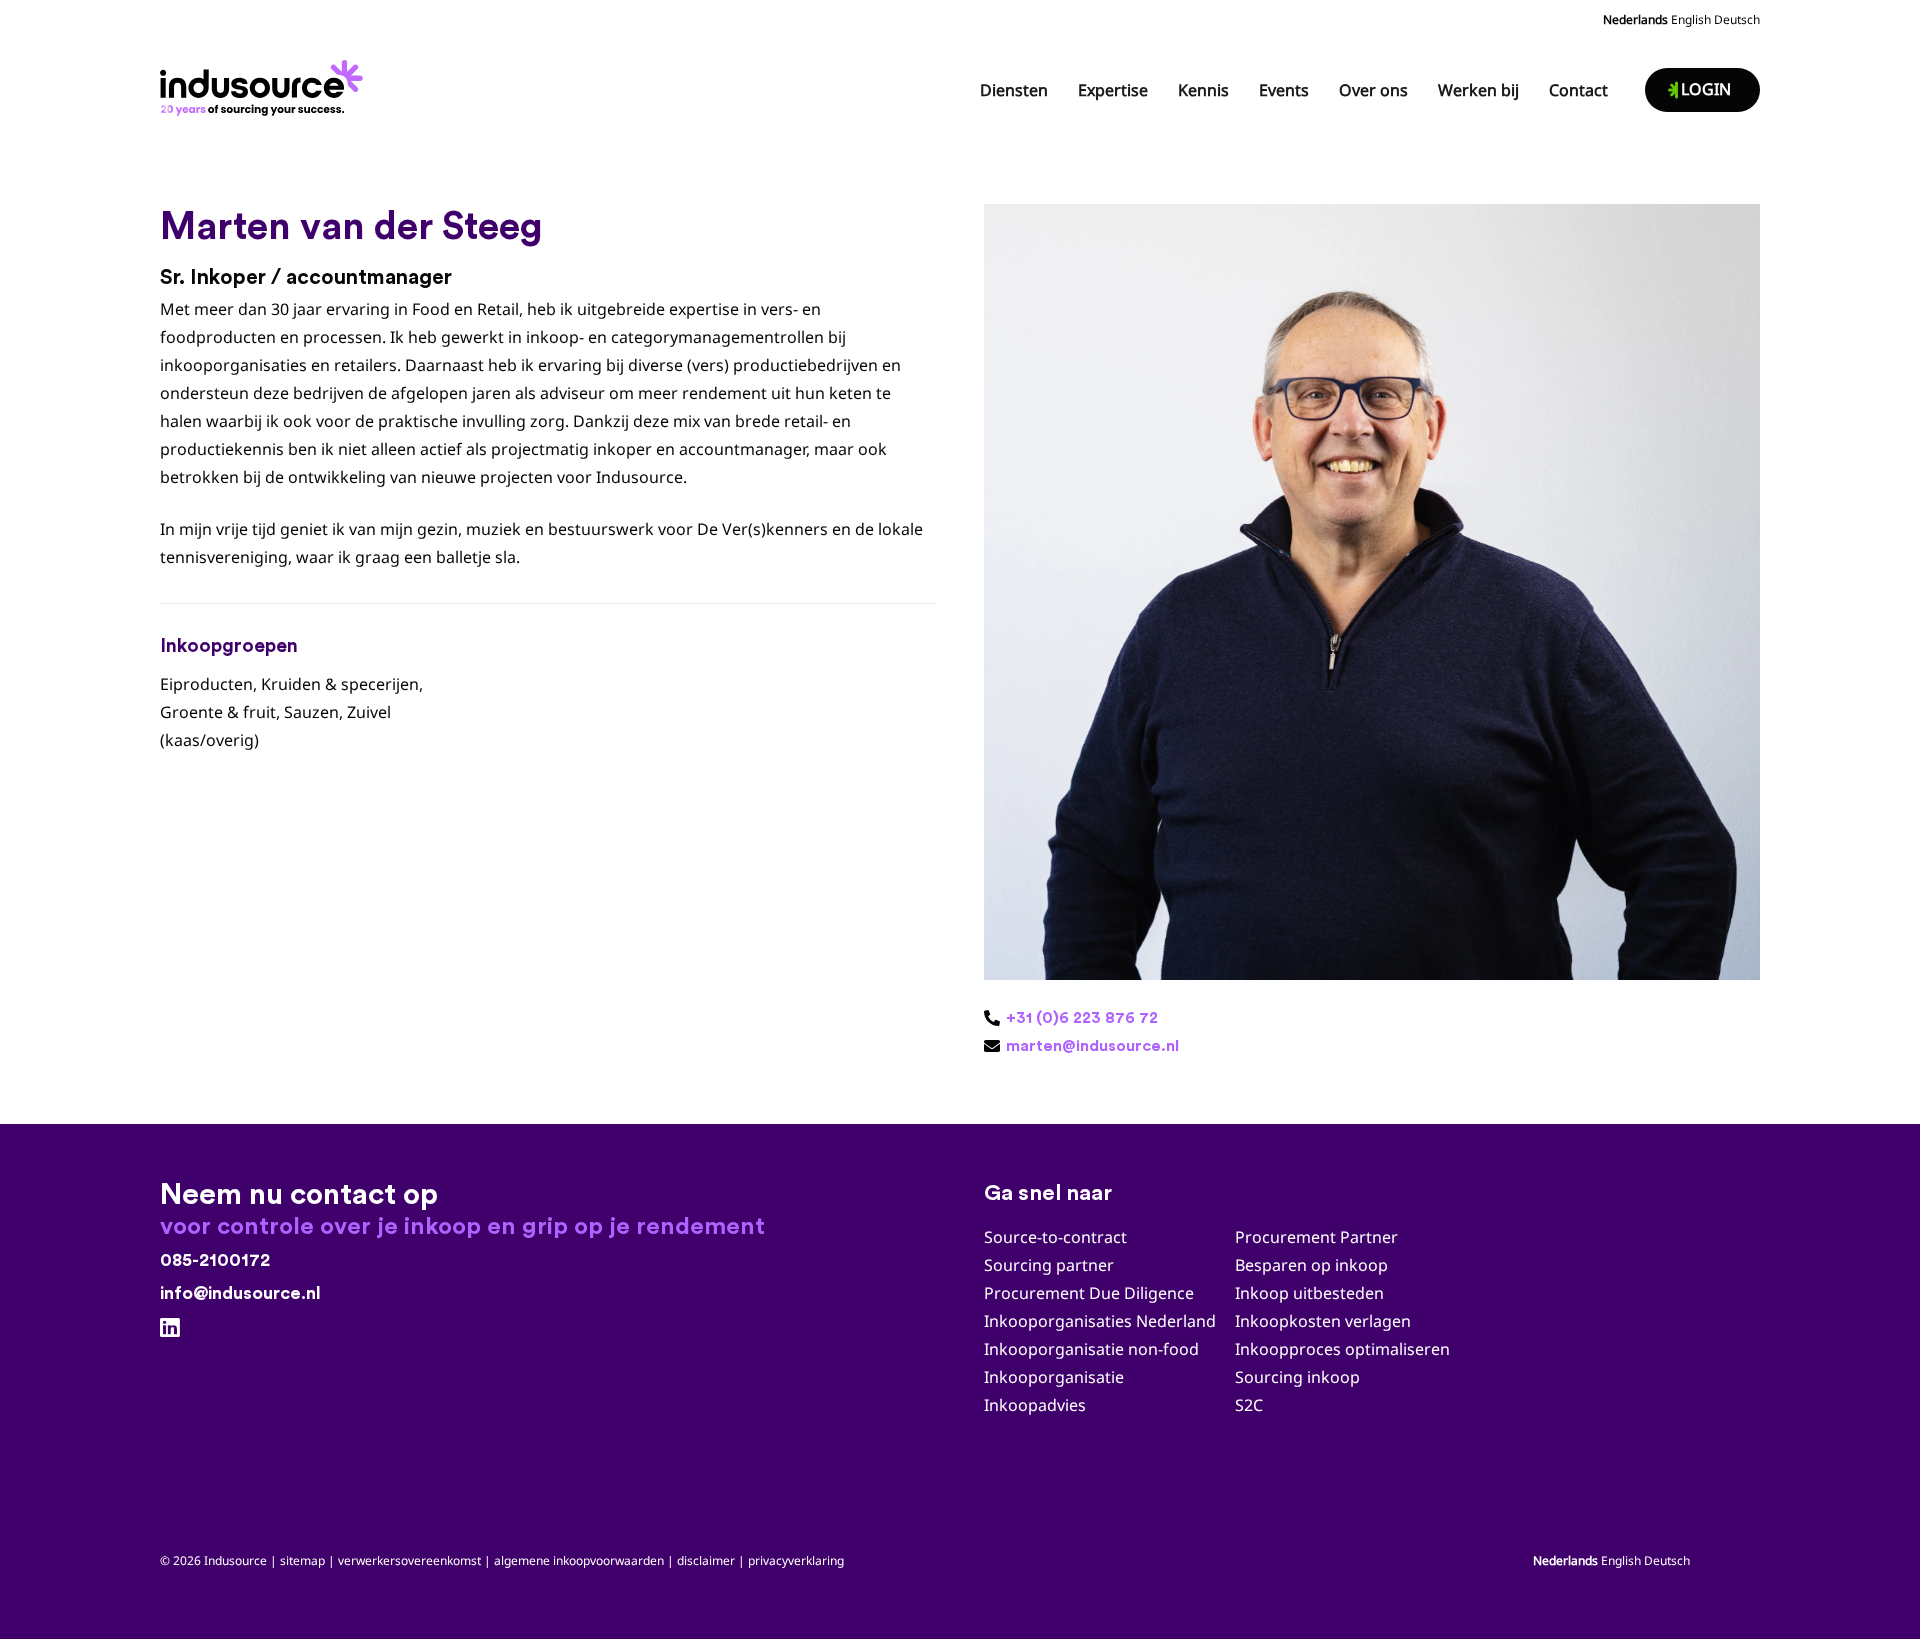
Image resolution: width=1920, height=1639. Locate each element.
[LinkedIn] (170, 1328)
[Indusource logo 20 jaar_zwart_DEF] (265, 82)
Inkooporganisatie (1054, 1377)
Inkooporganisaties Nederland (1100, 1321)
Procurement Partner (1316, 1237)
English (1691, 19)
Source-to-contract (1055, 1237)
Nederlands (1635, 19)
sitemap (302, 1560)
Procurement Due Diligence (1089, 1293)
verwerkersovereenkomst (409, 1560)
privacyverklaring (796, 1560)
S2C (1249, 1405)
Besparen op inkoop (1311, 1265)
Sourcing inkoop (1299, 1377)
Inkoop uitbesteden (1309, 1293)
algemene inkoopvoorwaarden (579, 1560)
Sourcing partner (1049, 1265)
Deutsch (1737, 19)
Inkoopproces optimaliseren (1342, 1349)
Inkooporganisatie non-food (1091, 1349)
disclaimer (706, 1560)
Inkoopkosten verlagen (1323, 1321)
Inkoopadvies (1035, 1405)
